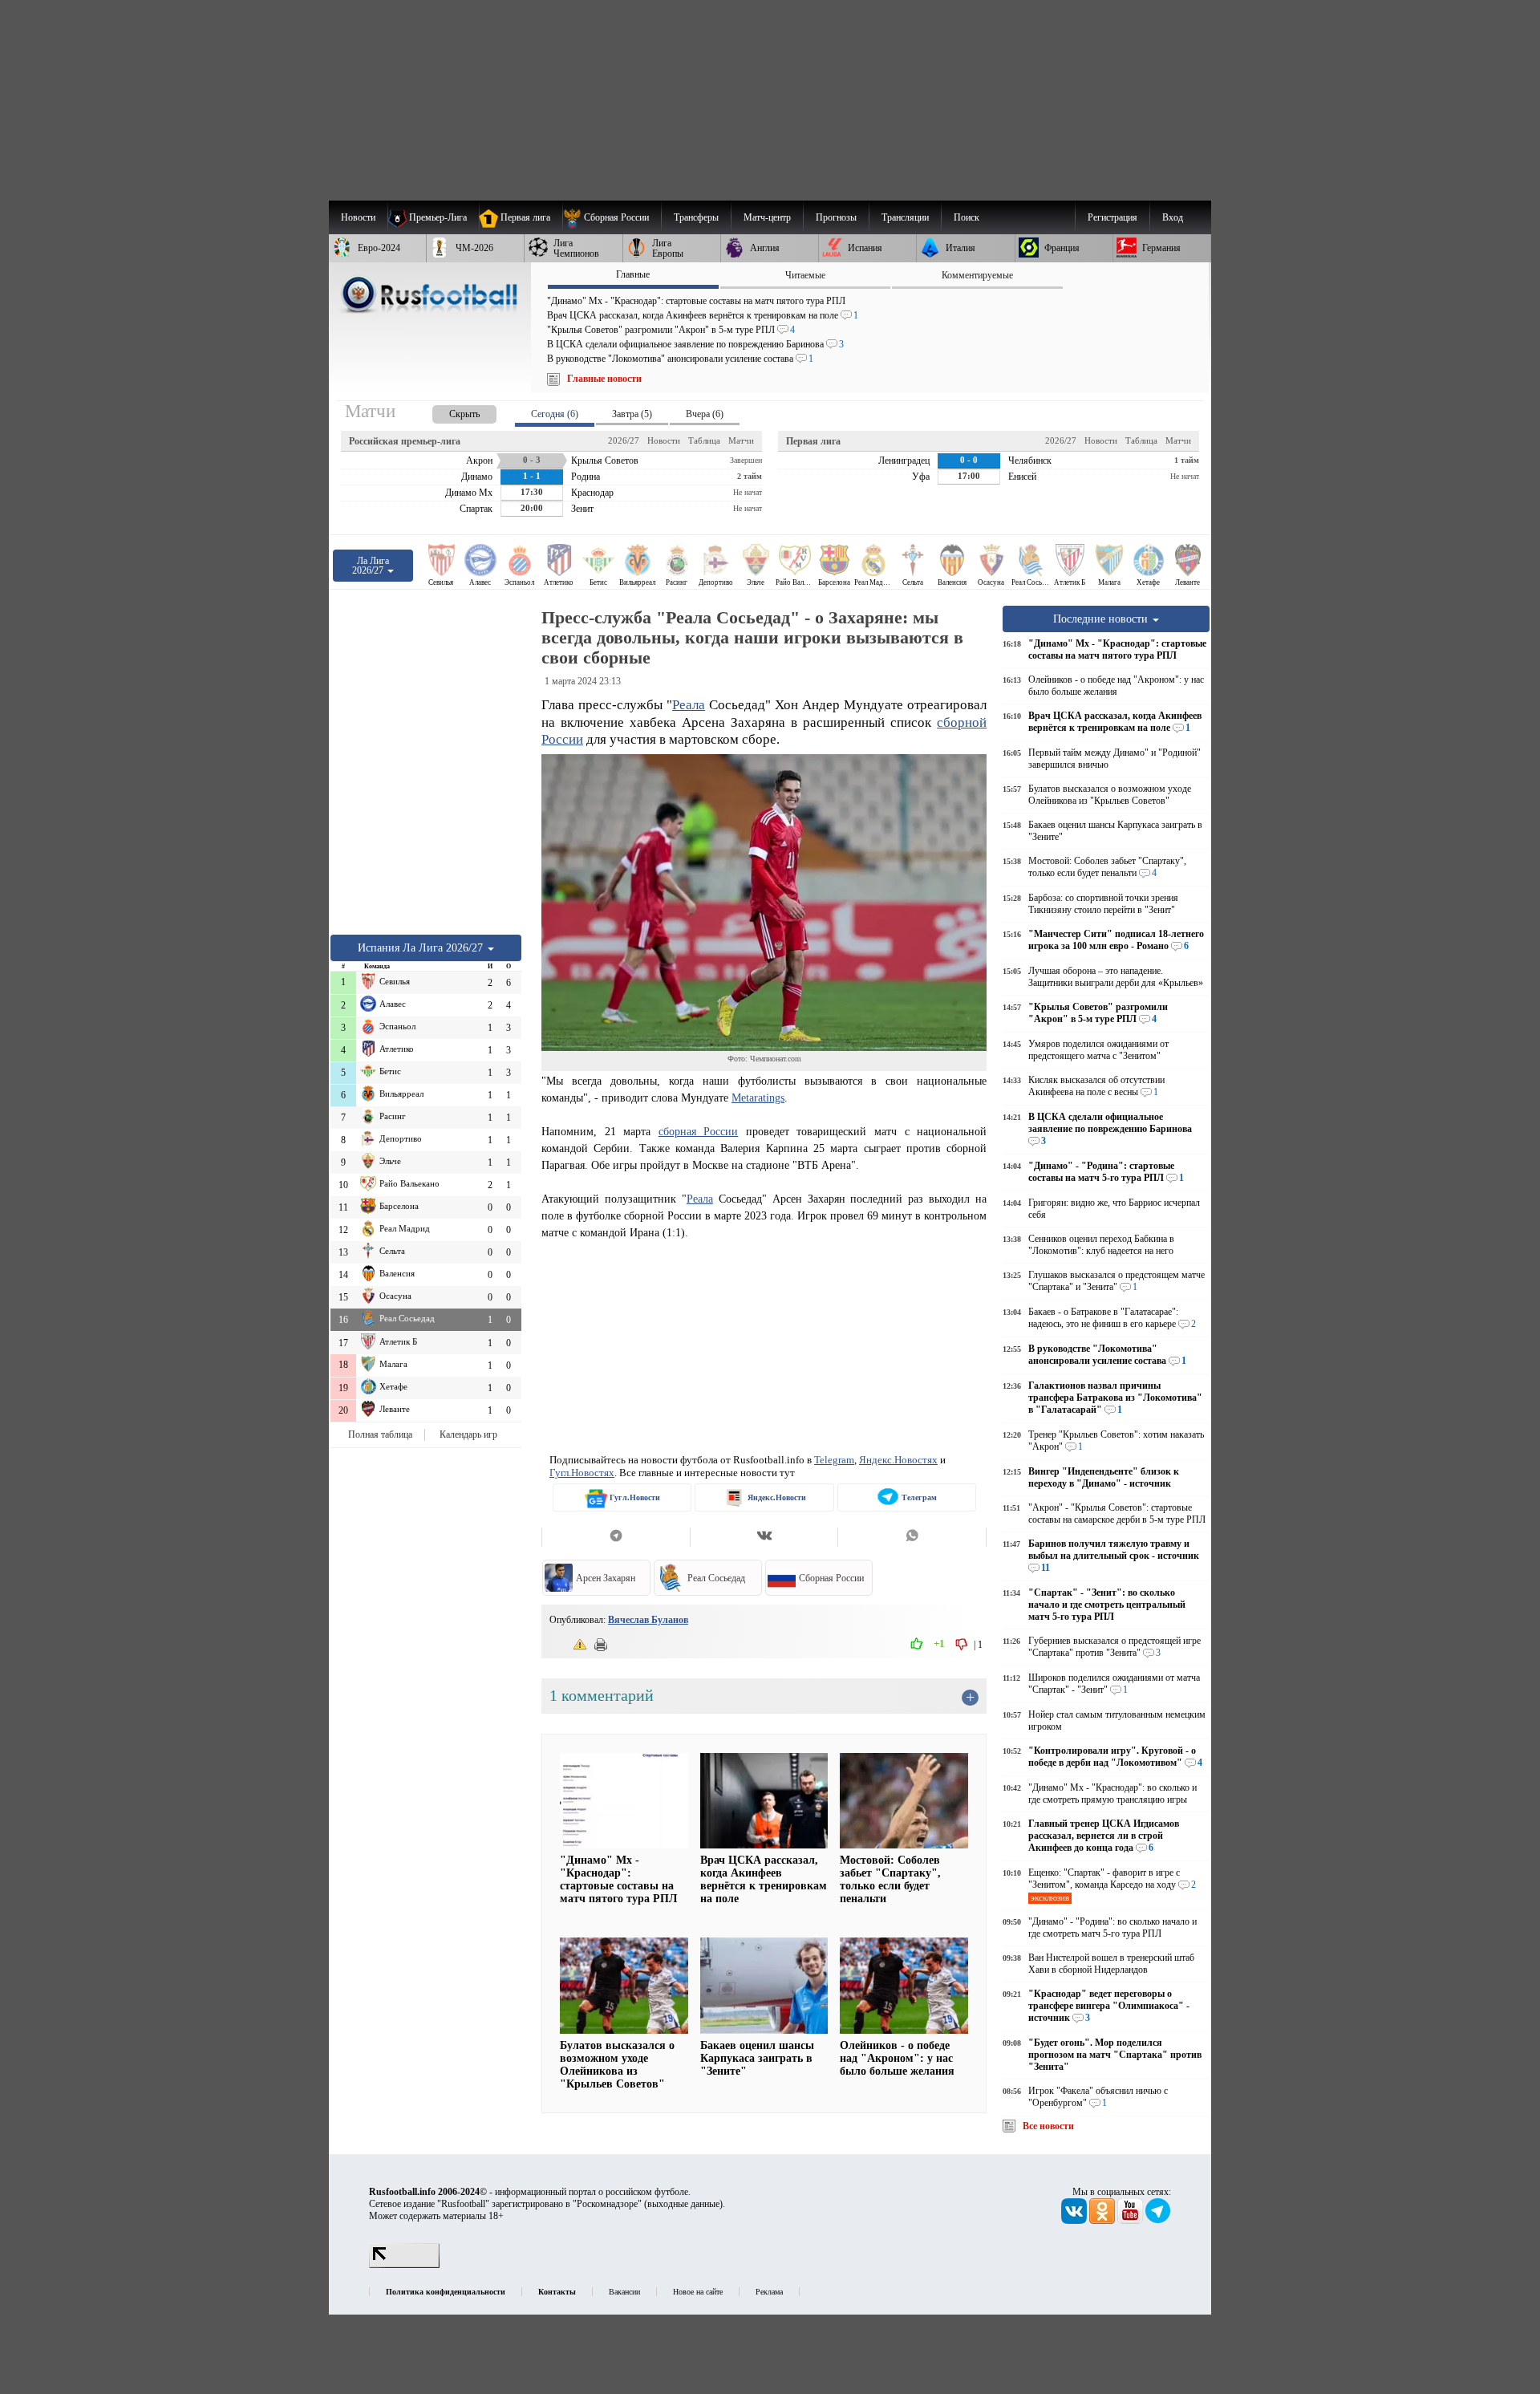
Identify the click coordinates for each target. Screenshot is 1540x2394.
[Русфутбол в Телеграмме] (1158, 2221)
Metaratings (758, 1098)
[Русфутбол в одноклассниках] (1103, 2221)
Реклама (769, 2292)
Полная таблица (380, 1434)
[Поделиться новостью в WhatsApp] (912, 1537)
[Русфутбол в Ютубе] (1131, 2221)
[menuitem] (612, 217)
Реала (689, 705)
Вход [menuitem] (1173, 217)
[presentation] (448, 411)
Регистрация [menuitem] (1112, 217)
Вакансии (624, 2292)
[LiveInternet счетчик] (404, 2265)
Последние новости (1102, 619)
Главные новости (604, 379)
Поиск (967, 217)
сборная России (699, 1131)
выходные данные (683, 2204)
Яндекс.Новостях (898, 1460)
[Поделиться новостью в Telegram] (616, 1537)
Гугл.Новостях (582, 1473)
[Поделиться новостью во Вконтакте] (764, 1537)
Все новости (1048, 2126)
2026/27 (624, 440)
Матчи (741, 440)
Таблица (704, 440)
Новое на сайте (698, 2292)
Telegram (834, 1460)
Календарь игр (468, 1434)
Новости (664, 440)
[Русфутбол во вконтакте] (1075, 2221)
